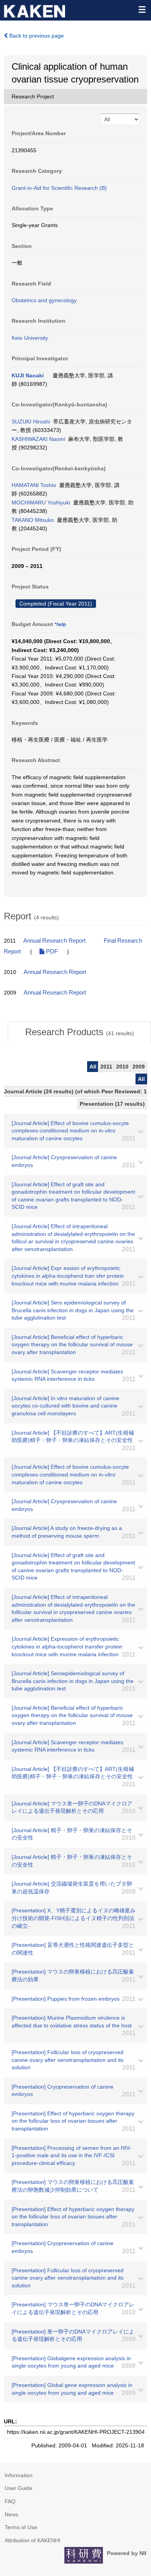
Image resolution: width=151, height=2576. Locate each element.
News (11, 2514)
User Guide (19, 2488)
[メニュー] (142, 9)
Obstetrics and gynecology (44, 300)
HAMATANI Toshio (34, 485)
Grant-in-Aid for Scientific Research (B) (59, 188)
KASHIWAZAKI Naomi (38, 439)
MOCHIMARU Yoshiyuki (41, 502)
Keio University (30, 338)
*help (60, 625)
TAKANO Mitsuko (33, 520)
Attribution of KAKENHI (33, 2540)
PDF (51, 952)
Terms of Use (21, 2527)
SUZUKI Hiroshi (31, 422)
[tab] (79, 1032)
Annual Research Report (54, 941)
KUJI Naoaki (28, 375)
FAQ (10, 2501)
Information (19, 2475)
